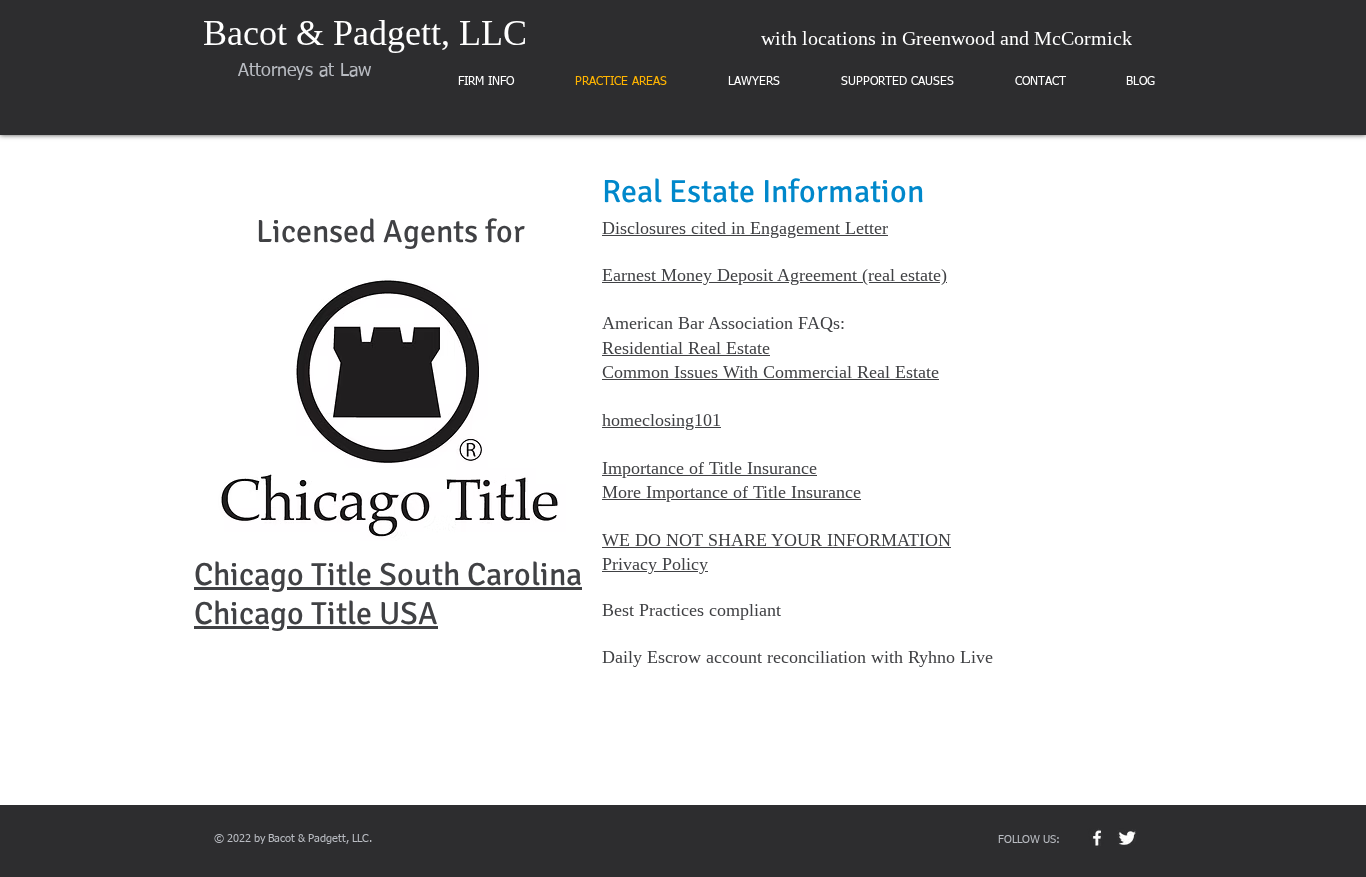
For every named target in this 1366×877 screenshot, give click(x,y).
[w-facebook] (1097, 838)
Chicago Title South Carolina (388, 574)
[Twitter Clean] (1127, 838)
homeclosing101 (661, 420)
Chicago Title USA (316, 613)
